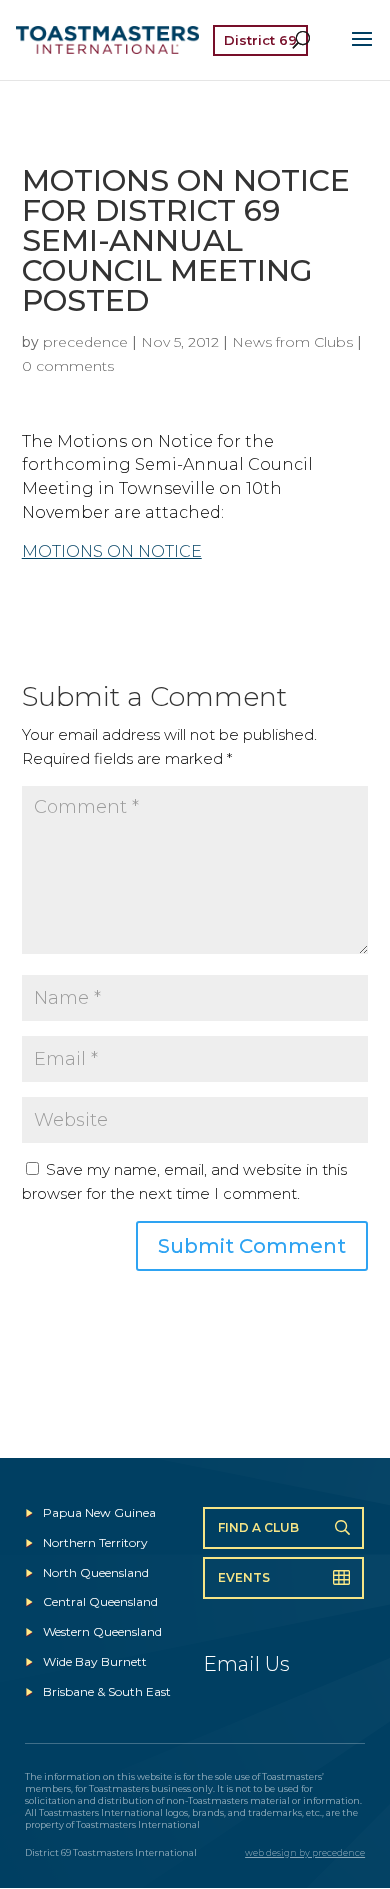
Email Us (246, 1664)
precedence (85, 342)
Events (244, 1577)
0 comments (68, 366)
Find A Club (258, 1527)
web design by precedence (305, 1852)
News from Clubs (292, 342)
